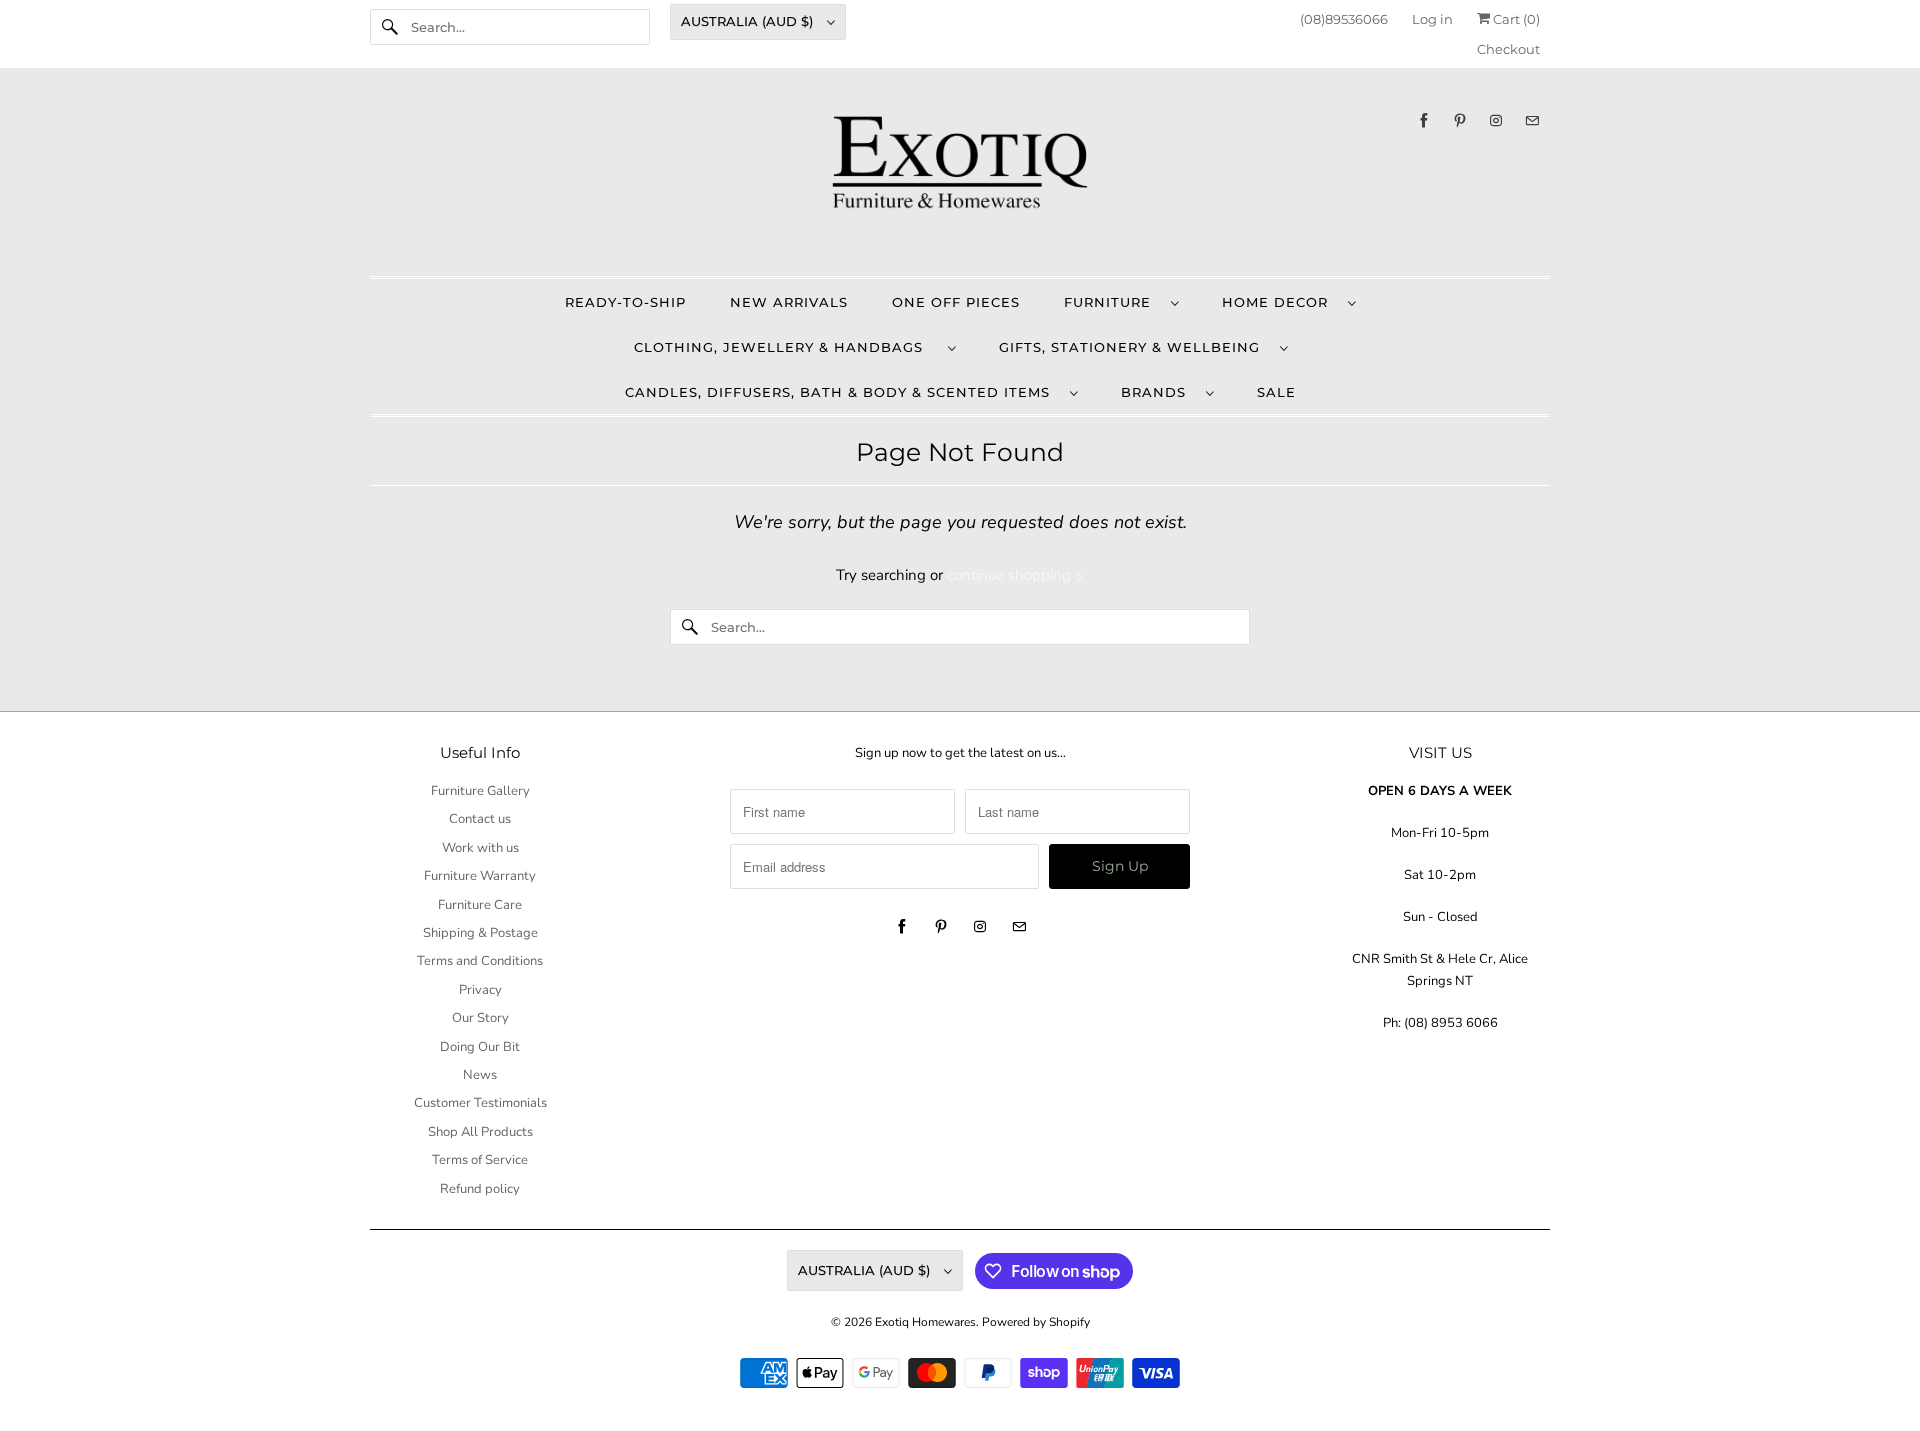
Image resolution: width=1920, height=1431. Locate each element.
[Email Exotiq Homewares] (1532, 120)
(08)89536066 (1344, 19)
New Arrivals (789, 302)
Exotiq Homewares (925, 1322)
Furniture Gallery (480, 791)
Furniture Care (480, 905)
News (480, 1075)
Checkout (1508, 49)
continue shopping (1011, 575)
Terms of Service (480, 1160)
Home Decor (1280, 302)
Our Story (480, 1018)
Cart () (1515, 19)
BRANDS (1158, 392)
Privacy (480, 990)
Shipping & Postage (480, 933)
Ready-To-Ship (625, 302)
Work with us (480, 848)
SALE (1276, 392)
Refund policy (480, 1189)
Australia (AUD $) (749, 21)
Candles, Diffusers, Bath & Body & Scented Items (842, 392)
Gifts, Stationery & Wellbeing (1134, 347)
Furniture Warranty (480, 876)
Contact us (480, 819)
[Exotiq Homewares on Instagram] (1496, 120)
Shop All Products (480, 1132)
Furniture (1112, 302)
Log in (1432, 19)
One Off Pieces (956, 302)
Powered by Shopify (1036, 1322)
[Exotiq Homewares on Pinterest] (1460, 120)
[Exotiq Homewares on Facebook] (1424, 120)
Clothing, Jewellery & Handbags (786, 347)
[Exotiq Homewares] (960, 177)
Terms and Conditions (480, 961)
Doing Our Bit (480, 1047)
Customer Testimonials (480, 1103)
